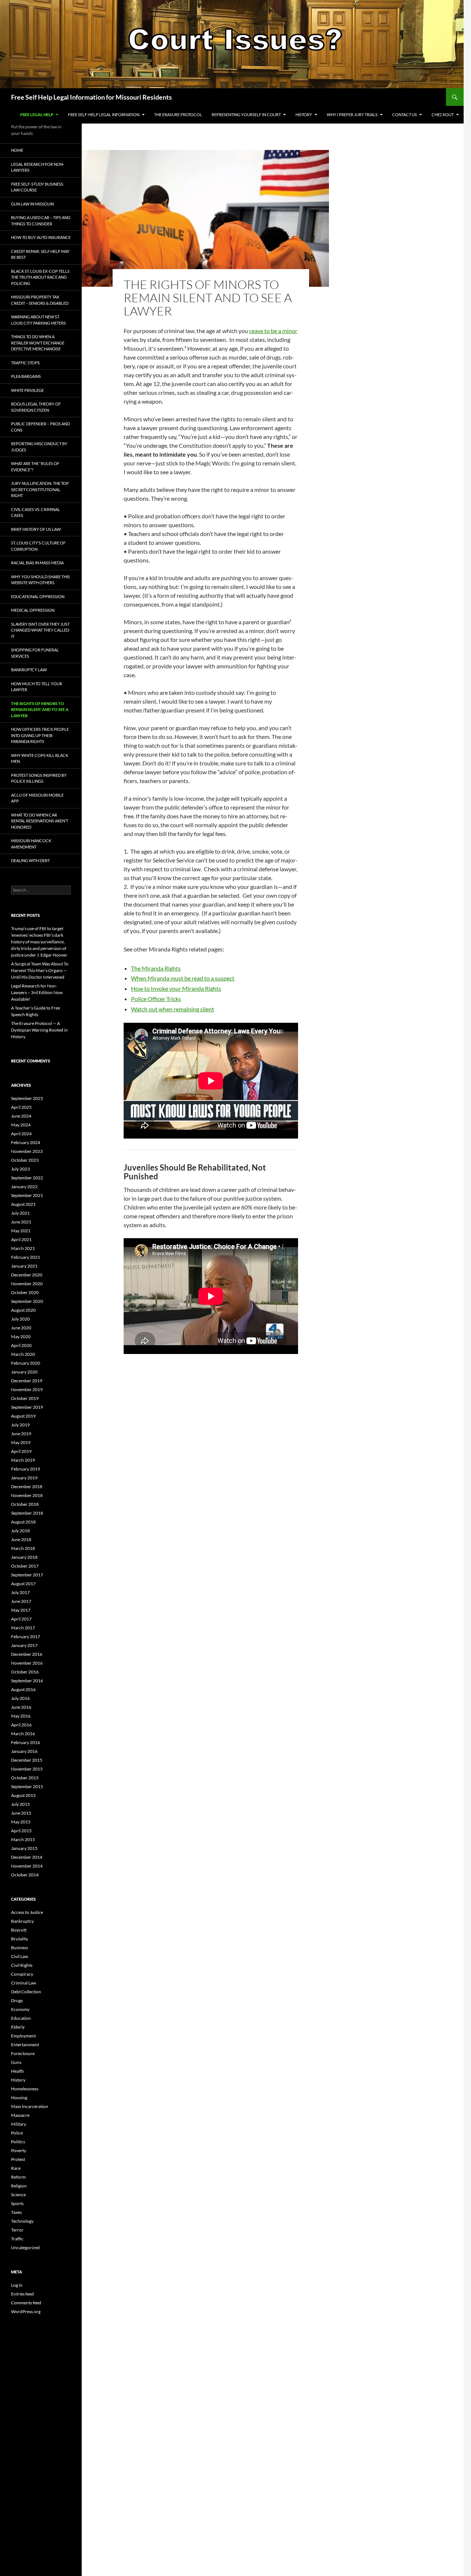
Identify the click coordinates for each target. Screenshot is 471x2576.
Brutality (20, 1939)
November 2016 (27, 1663)
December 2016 (27, 1654)
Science (18, 2195)
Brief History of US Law (36, 529)
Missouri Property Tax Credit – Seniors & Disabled (40, 300)
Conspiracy (22, 1974)
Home (17, 150)
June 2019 (21, 1434)
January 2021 (24, 1266)
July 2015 (20, 1804)
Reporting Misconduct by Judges (39, 447)
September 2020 (27, 1301)
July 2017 (20, 1592)
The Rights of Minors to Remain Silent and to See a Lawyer (40, 710)
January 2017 (24, 1645)
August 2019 (23, 1416)
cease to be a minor (273, 331)
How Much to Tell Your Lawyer (37, 687)
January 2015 (24, 1848)
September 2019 (27, 1407)
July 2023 (20, 1169)
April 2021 (21, 1239)
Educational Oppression (38, 596)
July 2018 (20, 1531)
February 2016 (26, 1742)
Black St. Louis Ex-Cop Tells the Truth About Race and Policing (40, 277)
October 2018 (25, 1504)
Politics (18, 2142)
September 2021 (27, 1195)
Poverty (19, 2150)
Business (20, 1948)
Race (16, 2168)
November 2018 (27, 1495)
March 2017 (23, 1628)
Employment (23, 2036)
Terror (17, 2230)
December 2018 (27, 1487)
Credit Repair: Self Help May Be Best (40, 254)
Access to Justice (27, 1912)
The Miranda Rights (156, 968)
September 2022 (27, 1178)
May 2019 (21, 1442)
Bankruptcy (22, 1921)
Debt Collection (26, 1992)
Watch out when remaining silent (173, 1009)
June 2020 (21, 1328)
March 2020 (23, 1354)
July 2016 (20, 1698)
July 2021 (20, 1213)
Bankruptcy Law (29, 670)
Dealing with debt (30, 860)
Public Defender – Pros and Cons (40, 427)
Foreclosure (23, 2053)
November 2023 (27, 1151)
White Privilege (27, 390)
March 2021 (23, 1248)
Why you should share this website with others (40, 580)
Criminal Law (24, 1983)
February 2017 (26, 1637)
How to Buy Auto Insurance (41, 237)
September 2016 (27, 1681)
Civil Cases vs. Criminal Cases (36, 512)
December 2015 (27, 1760)
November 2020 (27, 1284)
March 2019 (23, 1460)
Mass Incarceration (30, 2106)
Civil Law (20, 1956)
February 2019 (26, 1469)
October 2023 (25, 1160)
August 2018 (23, 1522)
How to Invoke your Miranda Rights (176, 988)
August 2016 (23, 1689)
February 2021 (26, 1257)
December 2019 (27, 1381)
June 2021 (21, 1222)
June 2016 (21, 1707)
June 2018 (21, 1539)
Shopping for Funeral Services (35, 653)
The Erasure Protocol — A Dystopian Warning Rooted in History (39, 1030)
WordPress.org (26, 2311)
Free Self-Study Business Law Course (37, 187)
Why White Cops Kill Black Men (40, 758)
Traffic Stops (25, 363)
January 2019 (24, 1478)
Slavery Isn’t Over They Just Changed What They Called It (40, 630)
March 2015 (23, 1839)
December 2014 (27, 1857)
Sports (17, 2203)
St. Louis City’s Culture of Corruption (38, 546)
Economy (20, 2009)
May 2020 (21, 1337)
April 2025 (21, 1107)
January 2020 (24, 1372)
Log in (17, 2285)
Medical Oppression (33, 610)
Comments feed (26, 2303)
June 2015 (21, 1813)
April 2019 (21, 1451)
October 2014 (25, 1875)
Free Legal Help (37, 115)
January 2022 (24, 1187)
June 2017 (21, 1601)
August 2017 (23, 1584)
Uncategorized (25, 2248)
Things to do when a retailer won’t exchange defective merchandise (38, 343)
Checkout (443, 115)
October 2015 (25, 1778)
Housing (19, 2098)
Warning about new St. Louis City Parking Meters (38, 320)
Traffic (17, 2239)
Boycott (19, 1930)
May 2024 (21, 1125)
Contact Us (405, 115)
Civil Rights (22, 1965)
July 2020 (20, 1319)
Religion (19, 2186)
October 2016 (25, 1672)
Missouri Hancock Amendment (31, 844)
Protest (18, 2159)
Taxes (16, 2212)
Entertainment (25, 2045)
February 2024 (26, 1142)
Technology (22, 2221)
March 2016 (23, 1734)
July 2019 (20, 1425)
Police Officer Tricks (156, 999)
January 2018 (24, 1557)
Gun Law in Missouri (33, 204)
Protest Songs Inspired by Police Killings (39, 778)
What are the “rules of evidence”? (35, 467)
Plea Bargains (26, 376)
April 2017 (21, 1619)
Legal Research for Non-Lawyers (38, 167)
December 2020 (27, 1275)
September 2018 (27, 1513)
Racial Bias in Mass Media (37, 563)
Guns (16, 2062)
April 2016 (21, 1725)
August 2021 (23, 1204)
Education (21, 2018)
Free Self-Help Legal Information (104, 115)
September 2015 (27, 1787)
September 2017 (27, 1575)
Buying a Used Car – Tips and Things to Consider (41, 221)
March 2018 (23, 1548)
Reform (18, 2177)
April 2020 (21, 1345)
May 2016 (21, 1716)
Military (19, 2124)
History (304, 115)
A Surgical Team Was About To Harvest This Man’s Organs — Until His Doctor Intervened (40, 970)
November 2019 (27, 1389)
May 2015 (21, 1822)
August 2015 (23, 1795)
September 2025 (27, 1098)
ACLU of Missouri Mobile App (37, 798)
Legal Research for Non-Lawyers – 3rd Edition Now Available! (37, 992)
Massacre (20, 2115)
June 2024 (21, 1116)
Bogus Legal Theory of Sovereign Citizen (36, 407)
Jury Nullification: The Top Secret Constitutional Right (40, 489)
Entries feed (22, 2294)
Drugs (17, 2000)
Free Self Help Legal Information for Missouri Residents (91, 97)
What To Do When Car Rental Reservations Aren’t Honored (40, 821)
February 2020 (26, 1363)
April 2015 (21, 1831)
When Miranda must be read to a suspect (183, 978)
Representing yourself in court (246, 115)
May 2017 (21, 1610)
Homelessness (25, 2089)
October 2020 (25, 1292)
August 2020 (23, 1310)
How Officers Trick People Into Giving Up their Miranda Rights (40, 735)
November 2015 (27, 1769)
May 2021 (21, 1231)
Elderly (18, 2027)
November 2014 (27, 1866)
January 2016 (24, 1751)
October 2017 (25, 1566)
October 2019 (25, 1398)
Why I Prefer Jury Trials (352, 115)
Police (17, 2133)
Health (17, 2071)
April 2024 (21, 1134)
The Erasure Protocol (178, 115)
